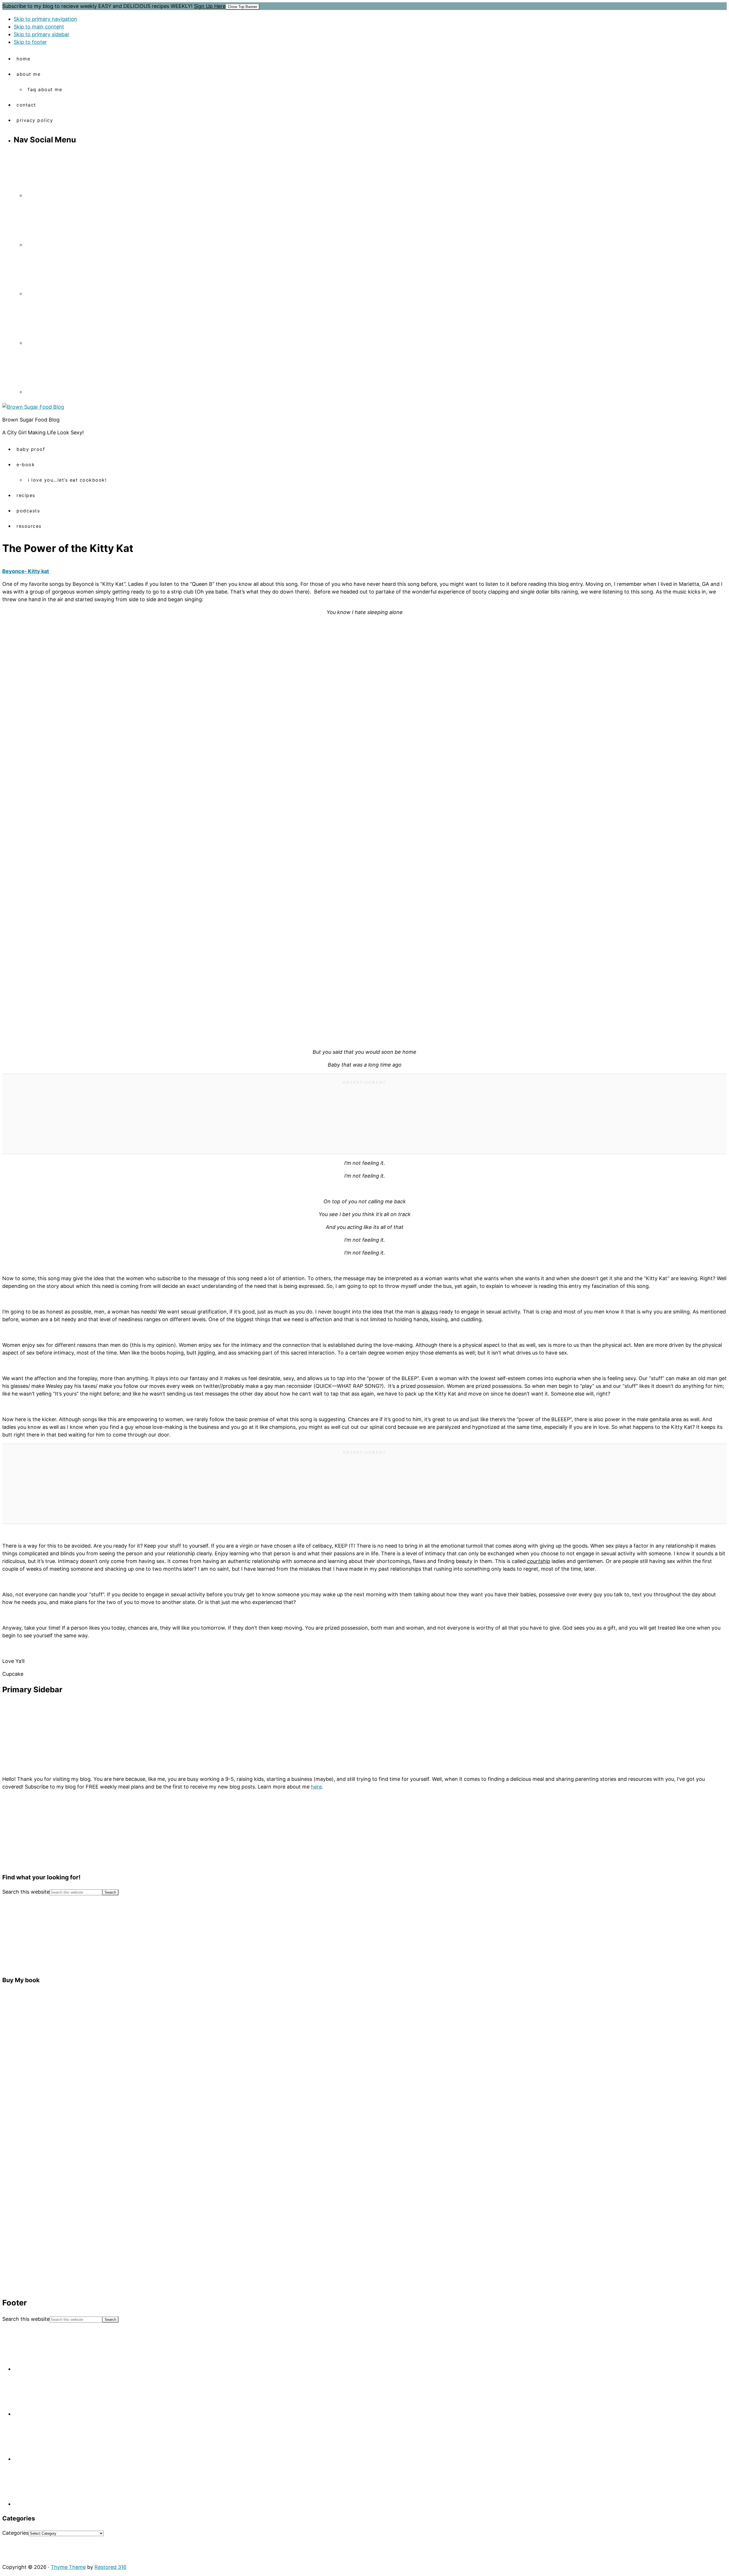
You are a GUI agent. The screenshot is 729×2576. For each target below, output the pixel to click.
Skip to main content (39, 27)
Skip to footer (30, 42)
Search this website (26, 1892)
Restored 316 (110, 2567)
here (316, 1787)
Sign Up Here (210, 6)
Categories (15, 2533)
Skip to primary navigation (45, 19)
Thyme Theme (68, 2567)
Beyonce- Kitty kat (26, 571)
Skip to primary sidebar (42, 34)
